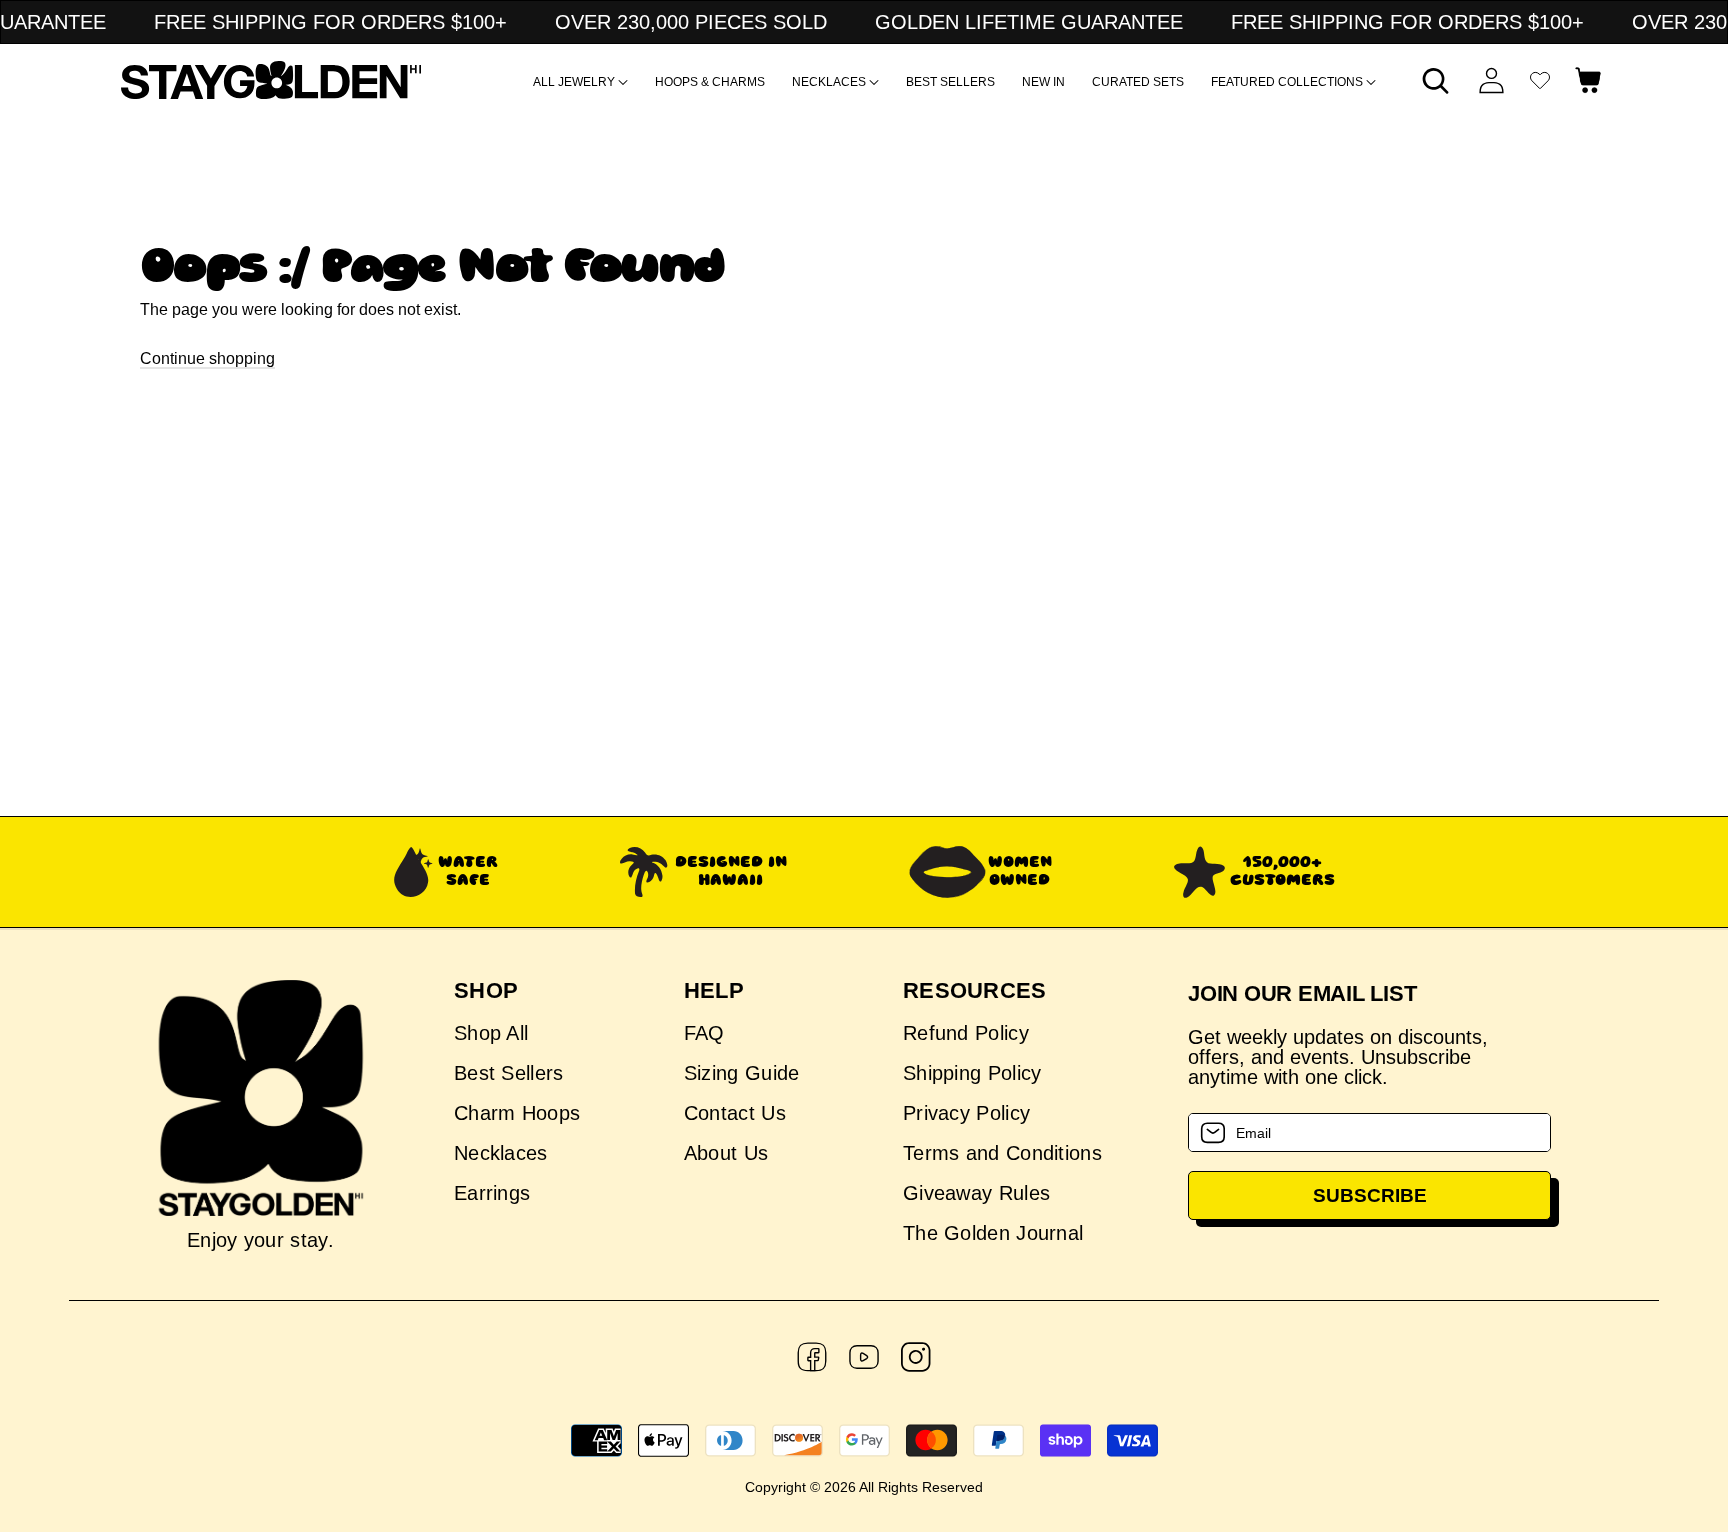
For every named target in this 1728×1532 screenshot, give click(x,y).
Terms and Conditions (1002, 1153)
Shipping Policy (972, 1073)
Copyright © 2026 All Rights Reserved (864, 1487)
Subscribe (1370, 1195)
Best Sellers (509, 1073)
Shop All (491, 1033)
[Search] (1436, 80)
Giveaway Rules (976, 1193)
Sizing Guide (742, 1073)
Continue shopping (207, 358)
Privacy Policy (966, 1113)
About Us (726, 1153)
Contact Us (735, 1113)
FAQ (704, 1033)
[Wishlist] (1540, 80)
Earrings (492, 1193)
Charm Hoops (517, 1113)
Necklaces (501, 1153)
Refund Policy (966, 1033)
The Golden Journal (993, 1233)
